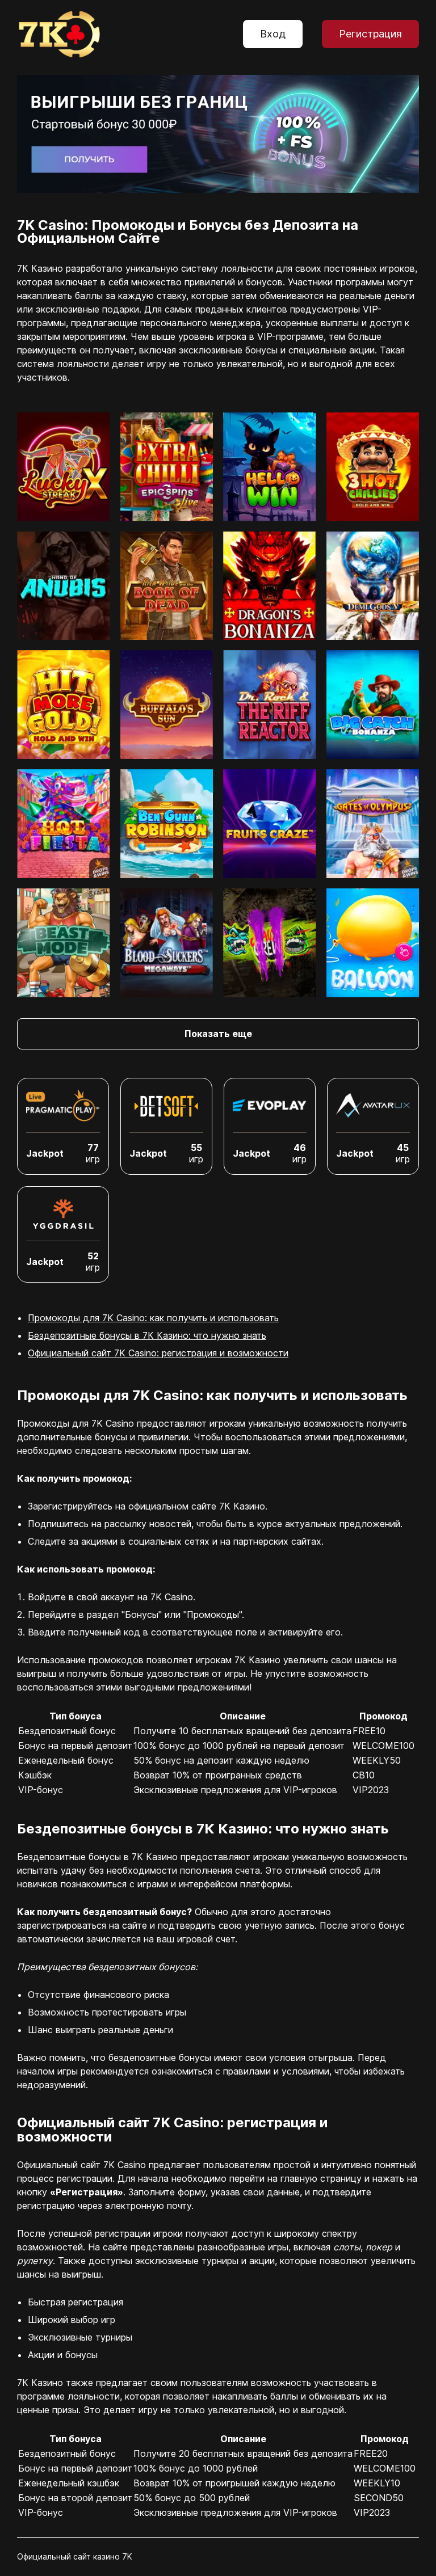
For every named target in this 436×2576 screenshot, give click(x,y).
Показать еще (218, 1034)
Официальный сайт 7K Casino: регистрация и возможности (158, 1353)
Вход (273, 34)
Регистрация (370, 34)
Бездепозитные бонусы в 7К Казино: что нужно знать (147, 1335)
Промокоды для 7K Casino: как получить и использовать (153, 1318)
